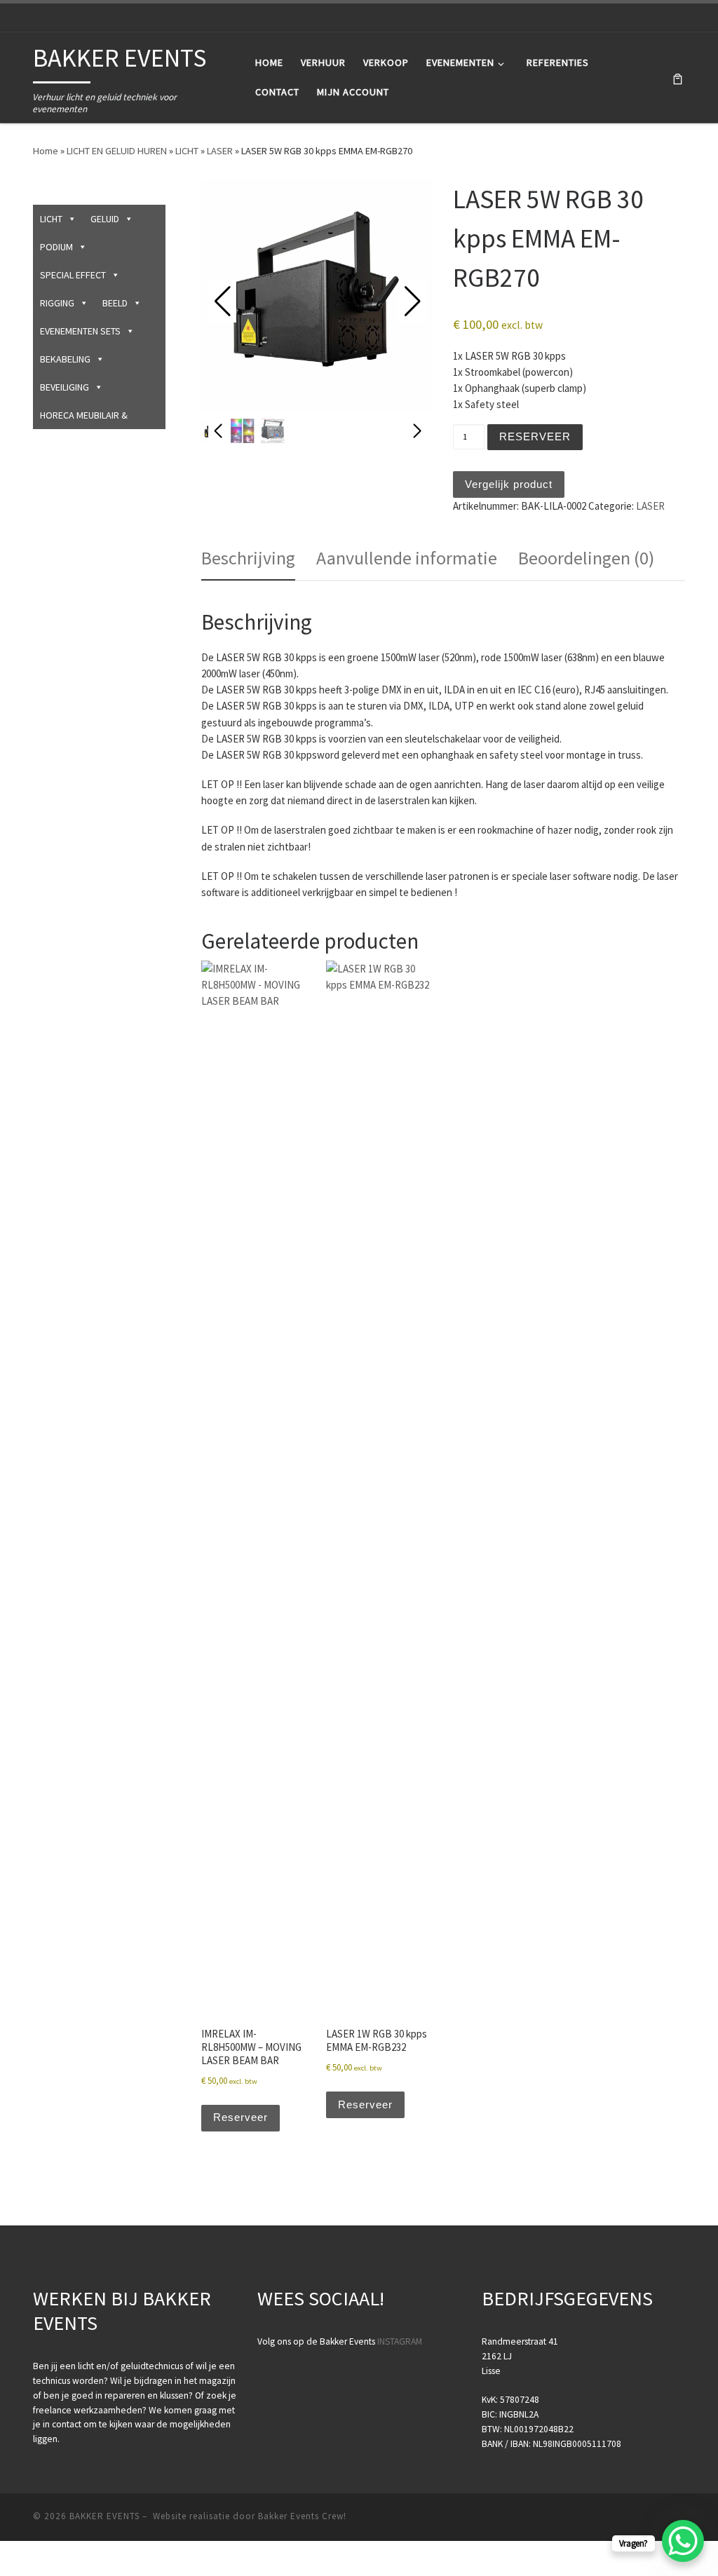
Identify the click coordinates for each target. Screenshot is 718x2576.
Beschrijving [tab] (248, 558)
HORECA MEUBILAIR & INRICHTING (84, 419)
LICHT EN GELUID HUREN (117, 151)
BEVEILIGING (65, 387)
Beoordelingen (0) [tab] (586, 558)
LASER (220, 151)
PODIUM (56, 247)
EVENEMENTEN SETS (80, 331)
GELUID (105, 219)
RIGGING (57, 303)
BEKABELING (65, 359)
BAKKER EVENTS (104, 2516)
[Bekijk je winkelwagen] (678, 77)
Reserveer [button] (241, 2117)
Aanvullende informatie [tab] (407, 558)
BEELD (115, 303)
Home (46, 151)
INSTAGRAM (400, 2341)
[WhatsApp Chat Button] (683, 2541)
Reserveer (535, 436)
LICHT (187, 151)
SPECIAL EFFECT (73, 275)
